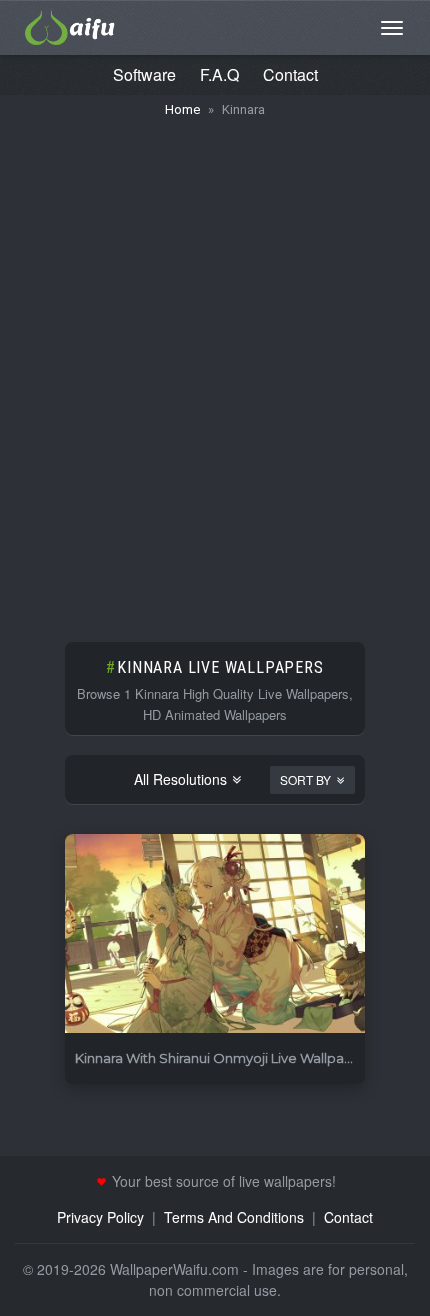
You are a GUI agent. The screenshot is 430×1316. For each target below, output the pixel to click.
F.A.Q (219, 74)
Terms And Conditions (234, 1217)
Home (182, 109)
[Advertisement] (215, 370)
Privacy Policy (100, 1217)
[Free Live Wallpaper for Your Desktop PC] (70, 25)
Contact (290, 74)
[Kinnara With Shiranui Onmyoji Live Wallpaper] (215, 934)
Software (144, 74)
